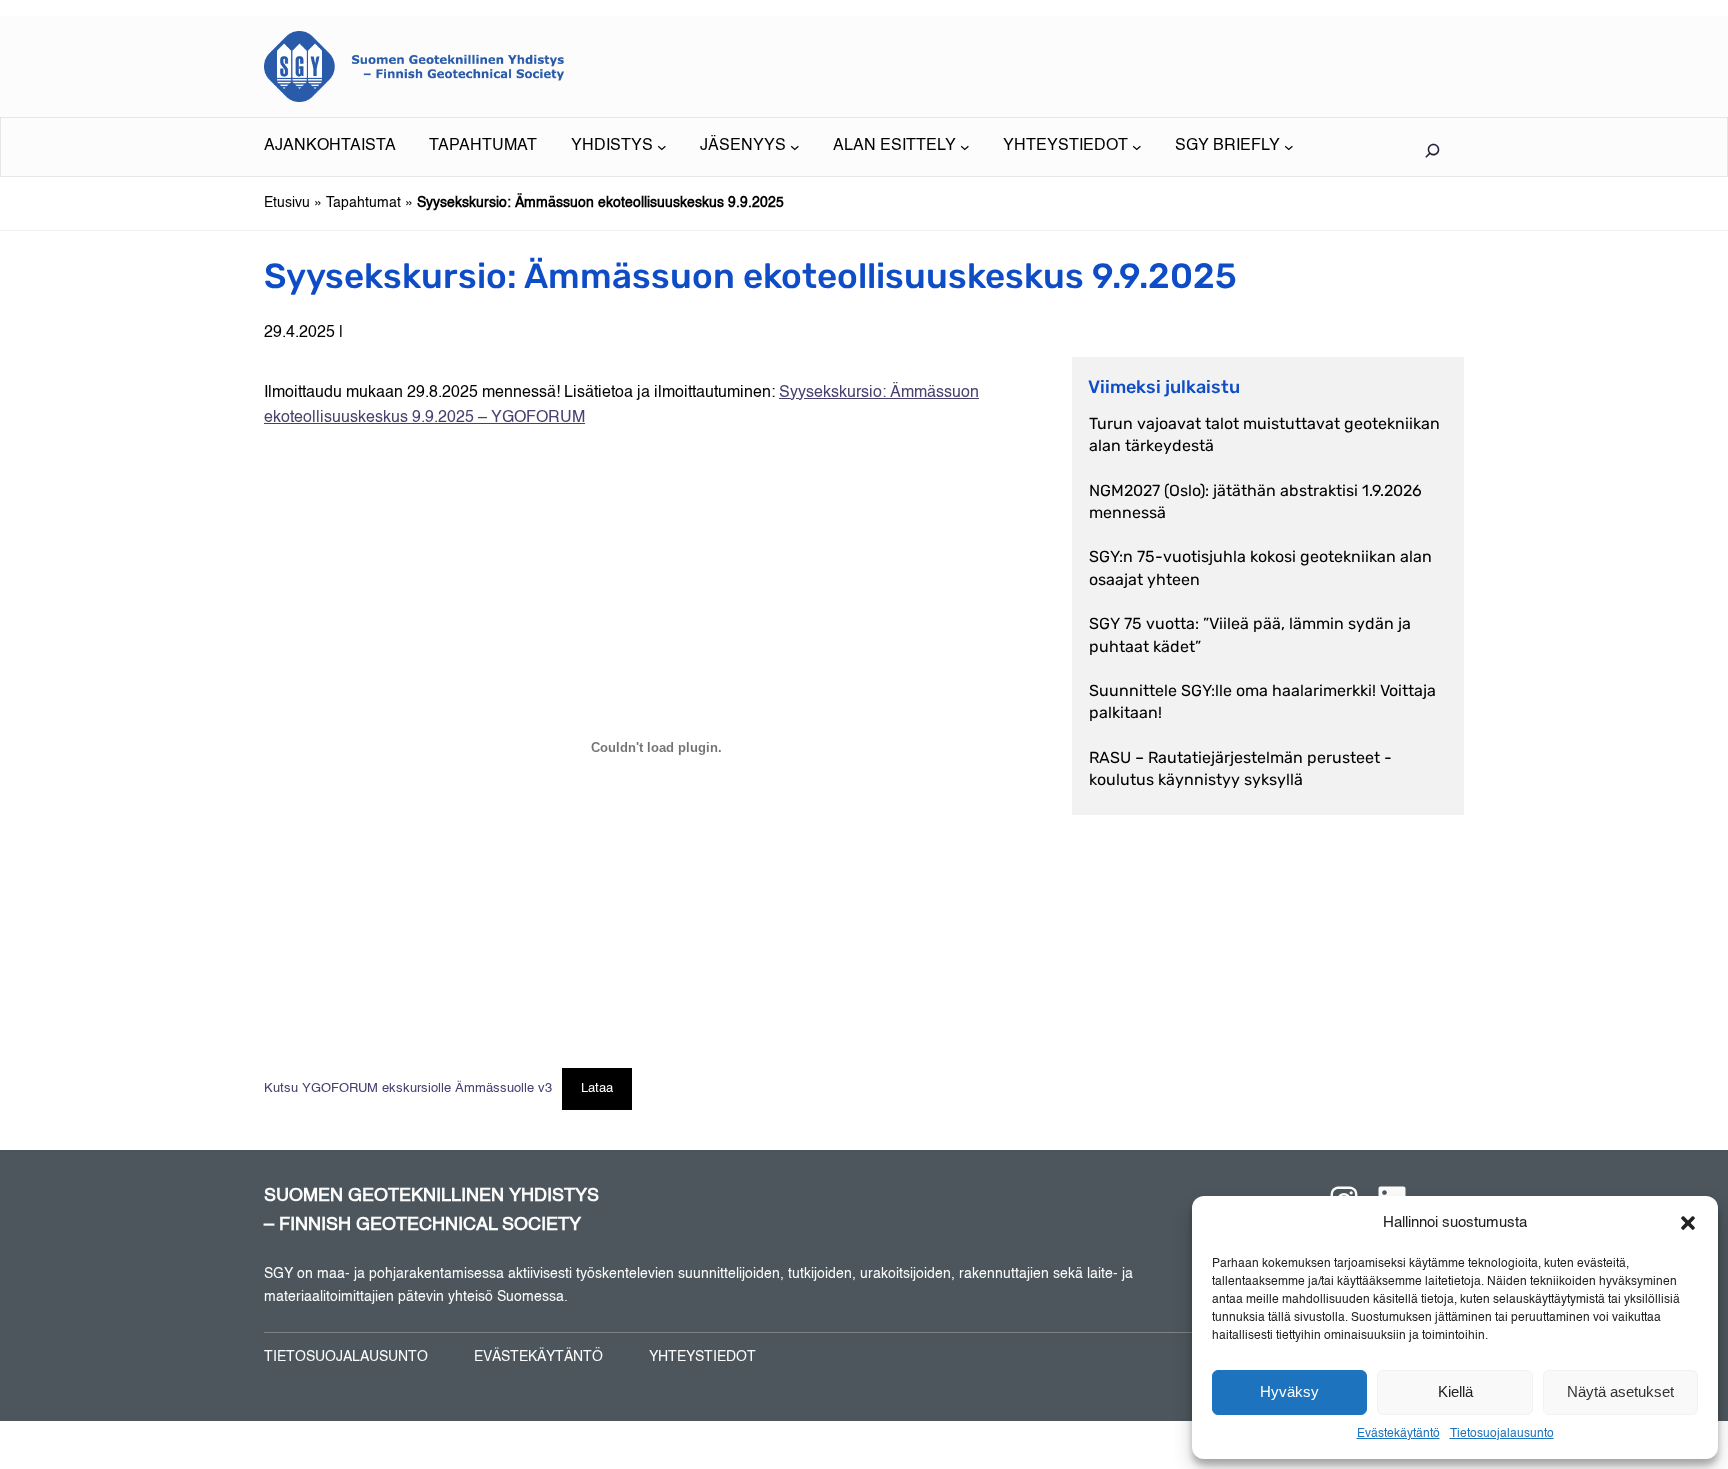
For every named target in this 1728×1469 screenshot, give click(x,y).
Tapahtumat (363, 203)
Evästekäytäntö (1398, 1434)
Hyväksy (1289, 1391)
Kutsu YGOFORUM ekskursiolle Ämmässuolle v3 (408, 1088)
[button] (1688, 1223)
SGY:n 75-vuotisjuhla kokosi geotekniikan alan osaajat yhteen (1260, 567)
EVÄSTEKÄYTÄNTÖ (538, 1357)
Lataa (597, 1088)
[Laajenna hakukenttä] (1432, 150)
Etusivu (287, 203)
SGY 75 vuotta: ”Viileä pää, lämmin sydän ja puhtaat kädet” (1250, 634)
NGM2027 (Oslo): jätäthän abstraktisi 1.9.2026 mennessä (1255, 501)
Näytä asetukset (1620, 1391)
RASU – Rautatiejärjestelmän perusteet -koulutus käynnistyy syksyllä (1240, 768)
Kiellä (1455, 1391)
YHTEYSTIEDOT (702, 1357)
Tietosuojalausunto (1502, 1434)
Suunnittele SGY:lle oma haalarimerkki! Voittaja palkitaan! (1262, 701)
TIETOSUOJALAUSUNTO (346, 1357)
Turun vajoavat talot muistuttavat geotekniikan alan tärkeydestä (1264, 434)
